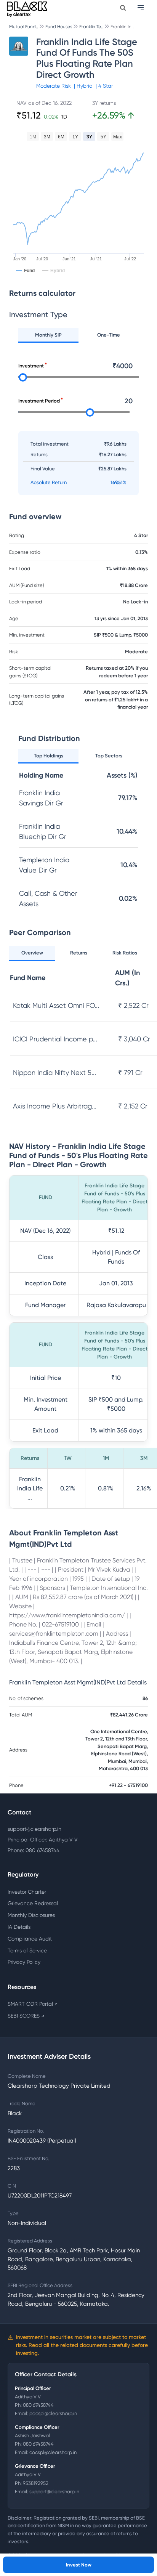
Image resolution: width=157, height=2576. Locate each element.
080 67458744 (38, 2405)
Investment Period (39, 401)
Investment (31, 366)
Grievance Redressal (33, 1903)
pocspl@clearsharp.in (53, 2413)
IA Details (19, 1927)
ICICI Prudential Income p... (55, 1039)
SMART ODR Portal (33, 2004)
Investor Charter (27, 1892)
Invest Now (79, 2565)
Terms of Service (27, 1950)
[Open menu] (141, 8)
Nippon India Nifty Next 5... (54, 1072)
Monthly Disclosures (31, 1915)
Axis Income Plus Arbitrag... (55, 1106)
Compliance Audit (30, 1939)
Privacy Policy (24, 1962)
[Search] (123, 8)
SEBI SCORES (26, 2016)
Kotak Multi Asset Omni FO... (56, 1005)
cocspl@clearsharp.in (53, 2452)
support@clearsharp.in (34, 1829)
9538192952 (36, 2483)
